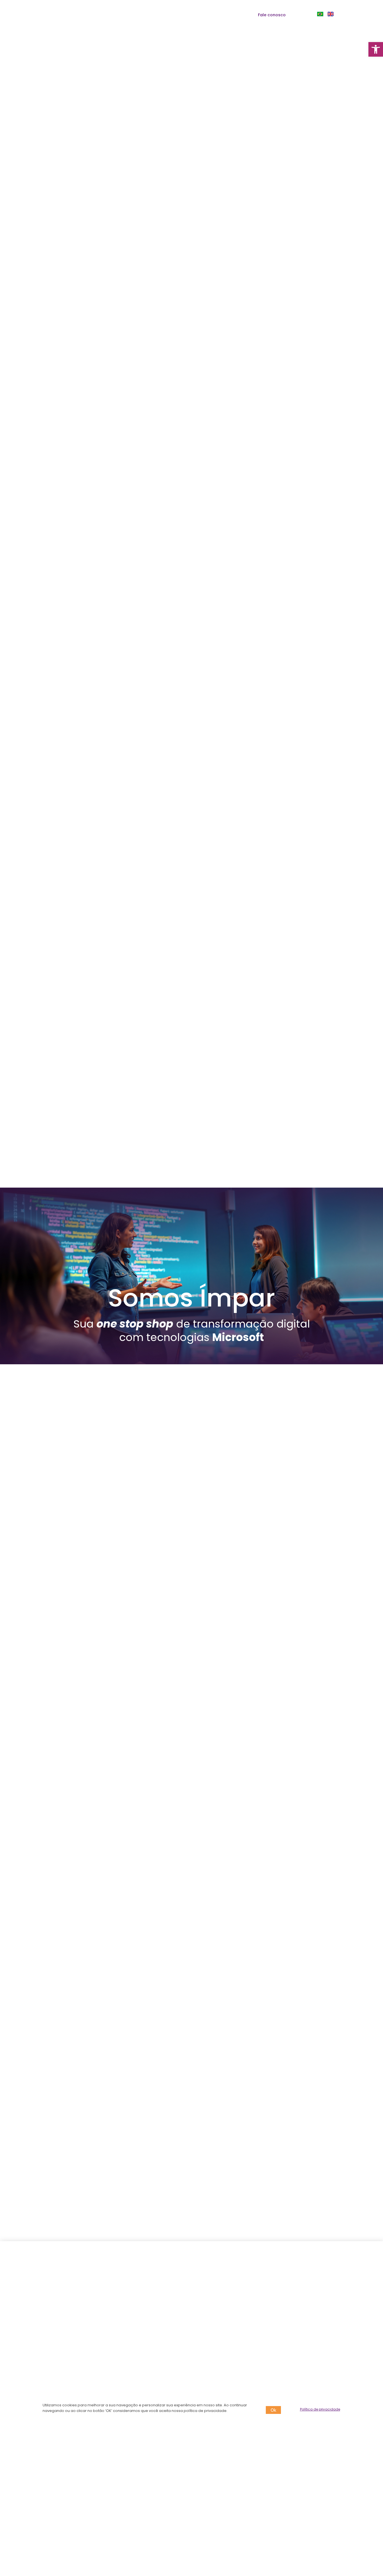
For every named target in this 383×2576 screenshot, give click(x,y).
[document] (191, 1288)
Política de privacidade (320, 2409)
